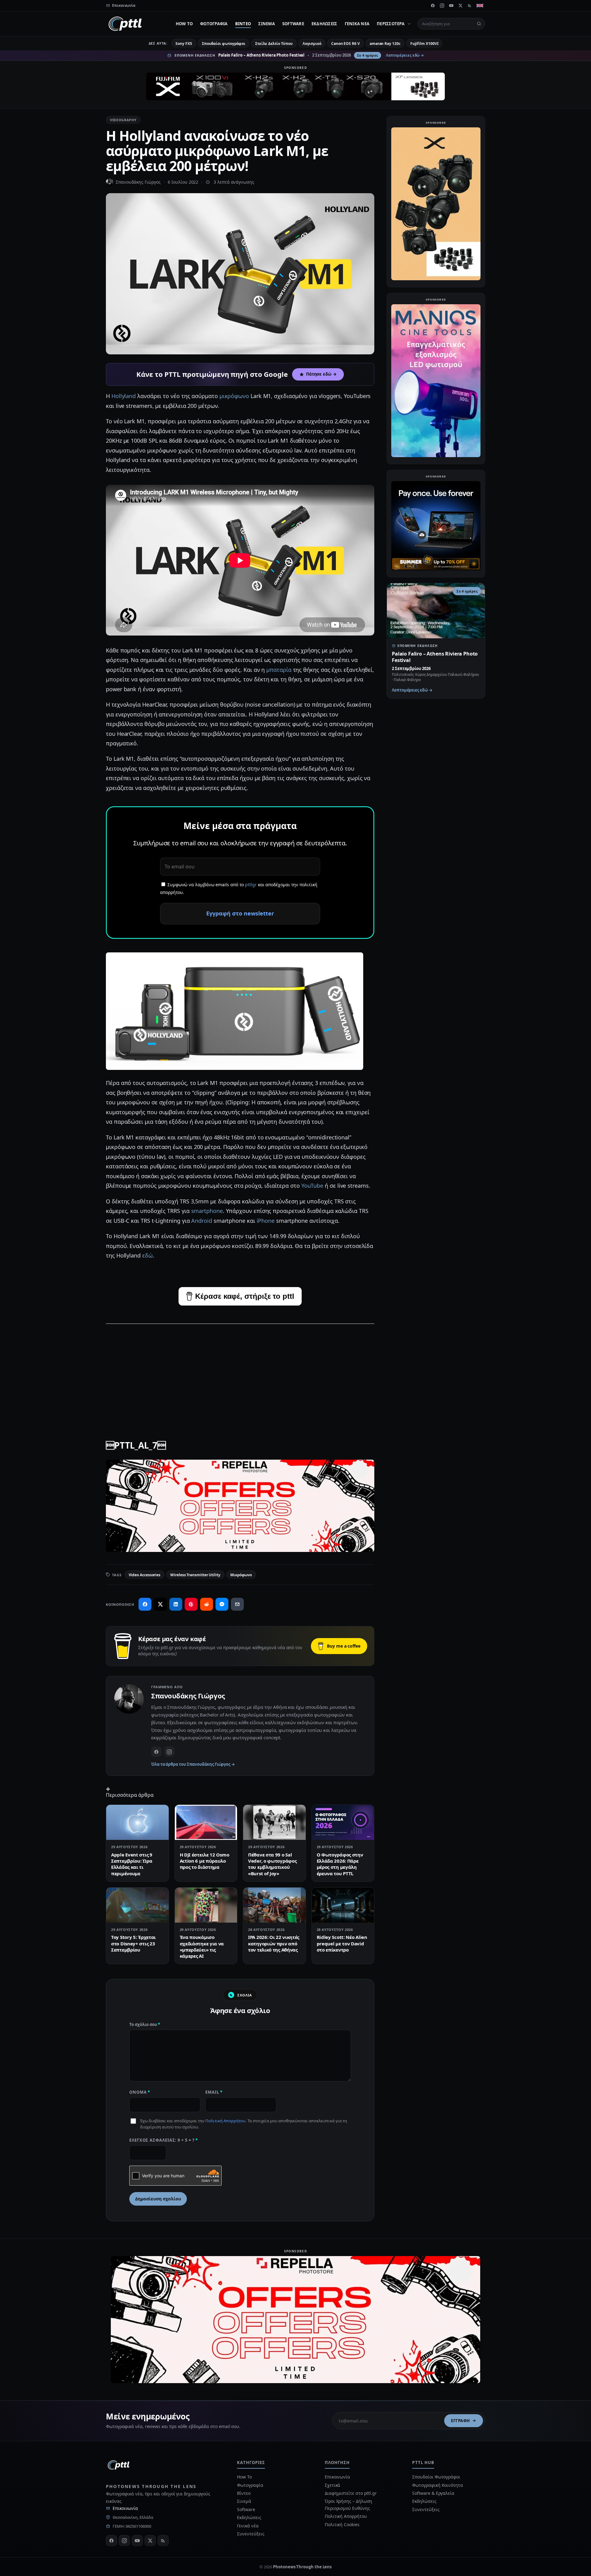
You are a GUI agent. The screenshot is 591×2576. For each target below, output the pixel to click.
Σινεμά (267, 24)
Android (202, 1221)
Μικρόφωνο (241, 1575)
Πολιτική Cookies (342, 2524)
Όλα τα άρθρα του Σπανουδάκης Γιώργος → (193, 1764)
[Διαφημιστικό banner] (295, 86)
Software (293, 24)
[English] (480, 6)
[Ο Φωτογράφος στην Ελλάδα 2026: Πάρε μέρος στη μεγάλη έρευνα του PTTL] (343, 1822)
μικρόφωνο (234, 396)
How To (184, 24)
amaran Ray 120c (385, 44)
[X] (460, 6)
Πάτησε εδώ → (321, 374)
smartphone (207, 1211)
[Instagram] (442, 6)
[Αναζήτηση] (479, 24)
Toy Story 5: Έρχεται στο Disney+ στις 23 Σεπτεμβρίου (133, 1943)
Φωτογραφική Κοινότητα (437, 2485)
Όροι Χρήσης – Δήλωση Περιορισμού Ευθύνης (348, 2504)
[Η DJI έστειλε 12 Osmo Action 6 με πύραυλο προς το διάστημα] (206, 1822)
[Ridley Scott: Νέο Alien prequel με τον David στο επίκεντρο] (343, 1905)
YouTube (313, 1186)
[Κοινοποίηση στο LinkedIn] (176, 1604)
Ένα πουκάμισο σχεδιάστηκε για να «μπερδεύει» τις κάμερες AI (202, 1946)
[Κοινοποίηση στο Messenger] (222, 1604)
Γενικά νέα (357, 24)
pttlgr (251, 885)
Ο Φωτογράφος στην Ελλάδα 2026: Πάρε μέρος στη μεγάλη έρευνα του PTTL (340, 1864)
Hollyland (124, 396)
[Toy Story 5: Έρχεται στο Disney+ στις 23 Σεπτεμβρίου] (137, 1905)
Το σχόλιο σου (145, 2024)
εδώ (147, 1255)
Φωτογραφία (214, 24)
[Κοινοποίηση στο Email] (237, 1604)
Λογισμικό (312, 44)
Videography (123, 120)
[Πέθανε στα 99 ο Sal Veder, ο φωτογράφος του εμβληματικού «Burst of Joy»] (274, 1822)
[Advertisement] (240, 1373)
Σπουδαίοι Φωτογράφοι (436, 2477)
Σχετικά (332, 2485)
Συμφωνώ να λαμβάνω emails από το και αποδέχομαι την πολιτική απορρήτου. (239, 888)
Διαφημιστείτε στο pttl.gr (351, 2493)
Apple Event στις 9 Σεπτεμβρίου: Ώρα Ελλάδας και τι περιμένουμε (132, 1864)
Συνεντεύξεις (251, 2534)
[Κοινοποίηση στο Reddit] (207, 1604)
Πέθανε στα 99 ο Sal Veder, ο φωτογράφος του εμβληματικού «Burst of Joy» (272, 1864)
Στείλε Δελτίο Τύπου (274, 44)
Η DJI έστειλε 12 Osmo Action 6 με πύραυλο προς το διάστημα (205, 1861)
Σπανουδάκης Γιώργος (138, 182)
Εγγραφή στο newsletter (240, 913)
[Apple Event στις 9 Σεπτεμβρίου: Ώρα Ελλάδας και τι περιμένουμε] (137, 1822)
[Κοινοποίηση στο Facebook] (145, 1604)
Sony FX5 (184, 44)
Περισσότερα (391, 24)
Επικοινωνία (125, 2508)
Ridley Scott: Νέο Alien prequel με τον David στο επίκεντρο (342, 1943)
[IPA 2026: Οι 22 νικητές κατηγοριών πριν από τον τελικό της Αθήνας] (274, 1905)
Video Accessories (145, 1575)
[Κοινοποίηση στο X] (160, 1604)
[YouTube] (451, 6)
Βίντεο (243, 24)
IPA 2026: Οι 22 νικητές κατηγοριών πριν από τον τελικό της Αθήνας (274, 1943)
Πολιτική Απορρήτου (225, 2121)
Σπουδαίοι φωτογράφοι (224, 44)
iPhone (266, 1221)
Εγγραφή (460, 2421)
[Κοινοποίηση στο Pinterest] (191, 1604)
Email (214, 2092)
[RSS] (470, 6)
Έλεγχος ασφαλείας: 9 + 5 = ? (164, 2140)
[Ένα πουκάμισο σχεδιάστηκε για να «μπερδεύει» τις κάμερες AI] (206, 1905)
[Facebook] (433, 6)
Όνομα (140, 2092)
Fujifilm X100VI (424, 44)
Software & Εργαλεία (433, 2493)
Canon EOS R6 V (346, 44)
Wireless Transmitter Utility (195, 1575)
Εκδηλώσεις (324, 24)
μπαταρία (279, 670)
